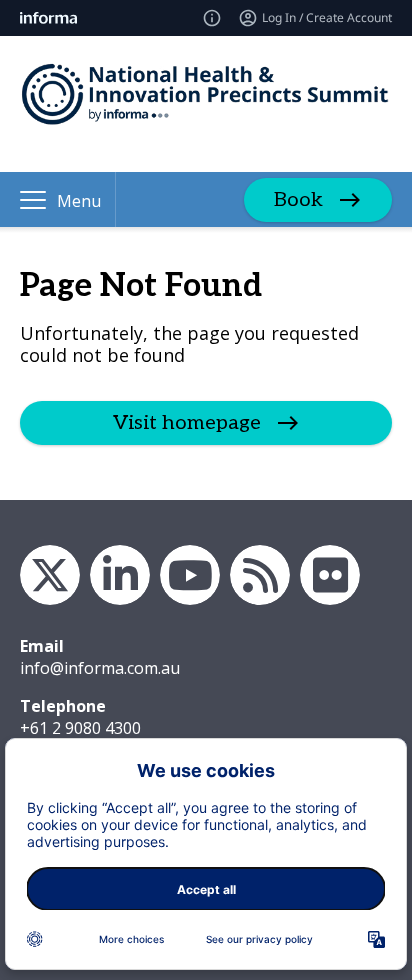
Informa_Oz (50, 575)
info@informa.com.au (100, 668)
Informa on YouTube (190, 575)
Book (298, 200)
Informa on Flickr (330, 575)
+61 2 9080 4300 (80, 728)
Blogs (260, 575)
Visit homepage (187, 423)
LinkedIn (120, 575)
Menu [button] (79, 201)
